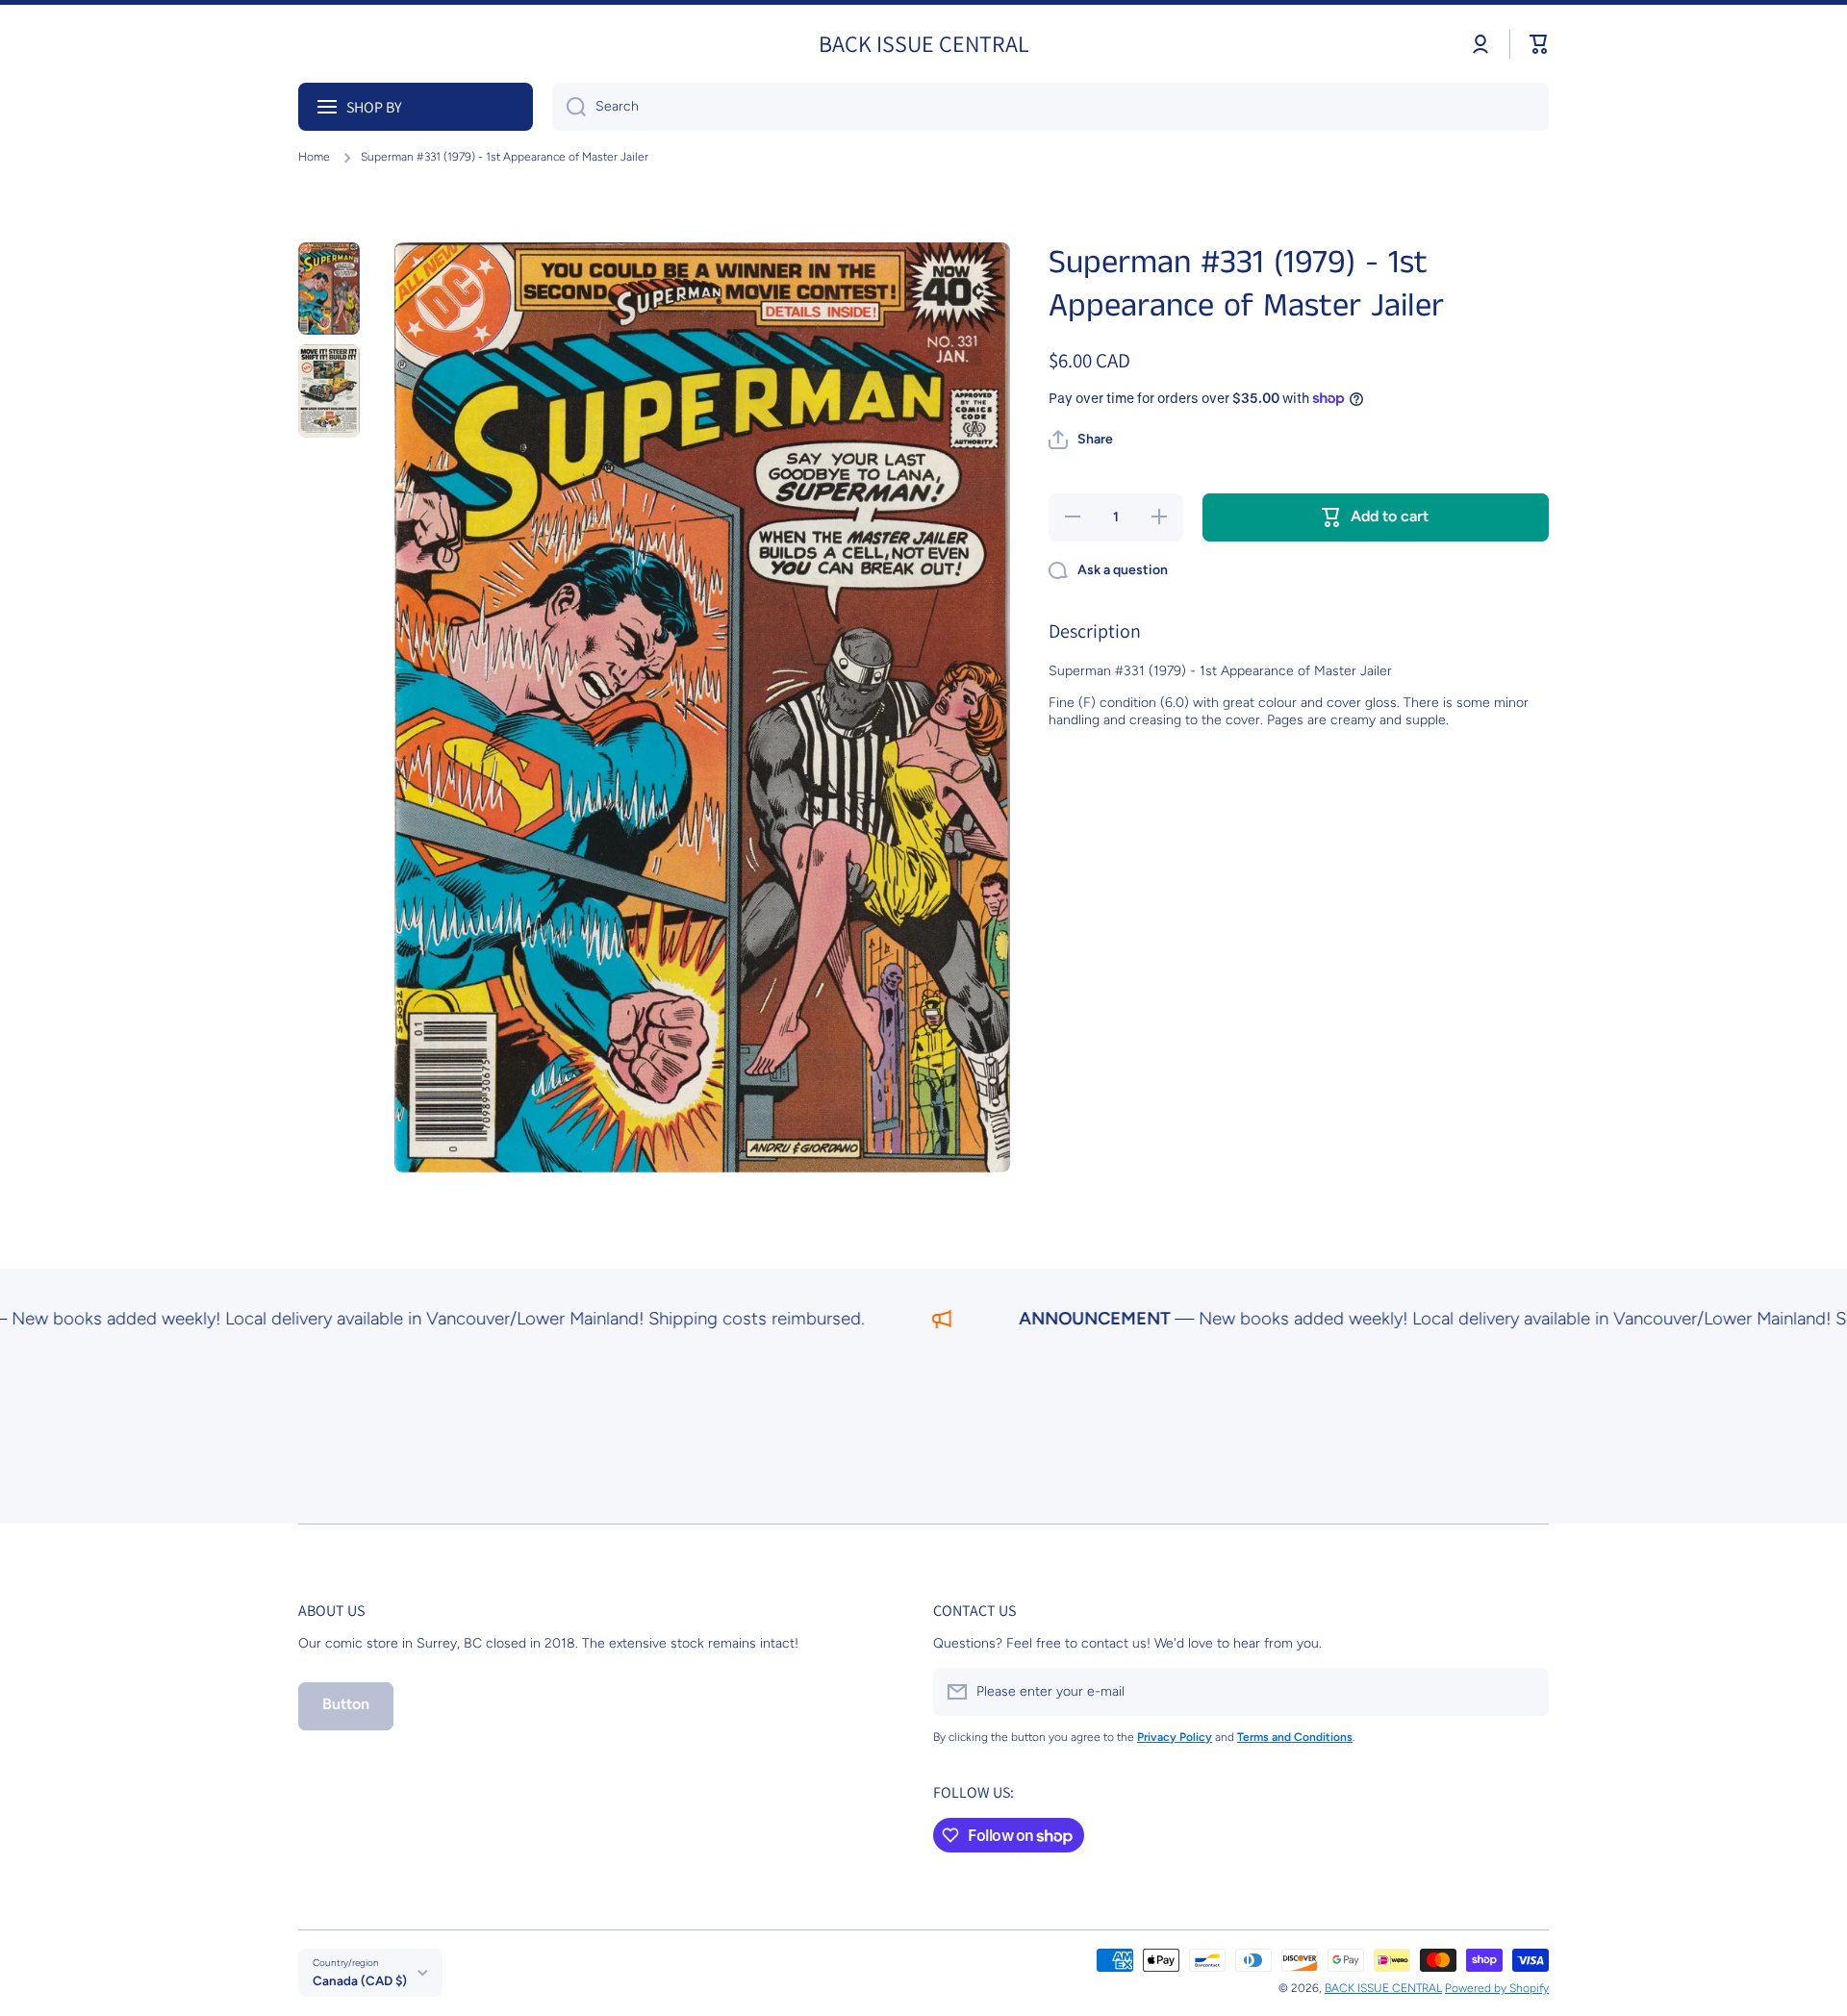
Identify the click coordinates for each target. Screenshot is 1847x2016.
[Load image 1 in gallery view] (329, 289)
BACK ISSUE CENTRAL (1383, 1988)
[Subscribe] (1525, 1692)
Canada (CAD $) (360, 1980)
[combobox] (1050, 107)
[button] (1539, 44)
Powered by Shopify (1497, 1988)
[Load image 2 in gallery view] (329, 391)
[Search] (569, 107)
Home (314, 157)
